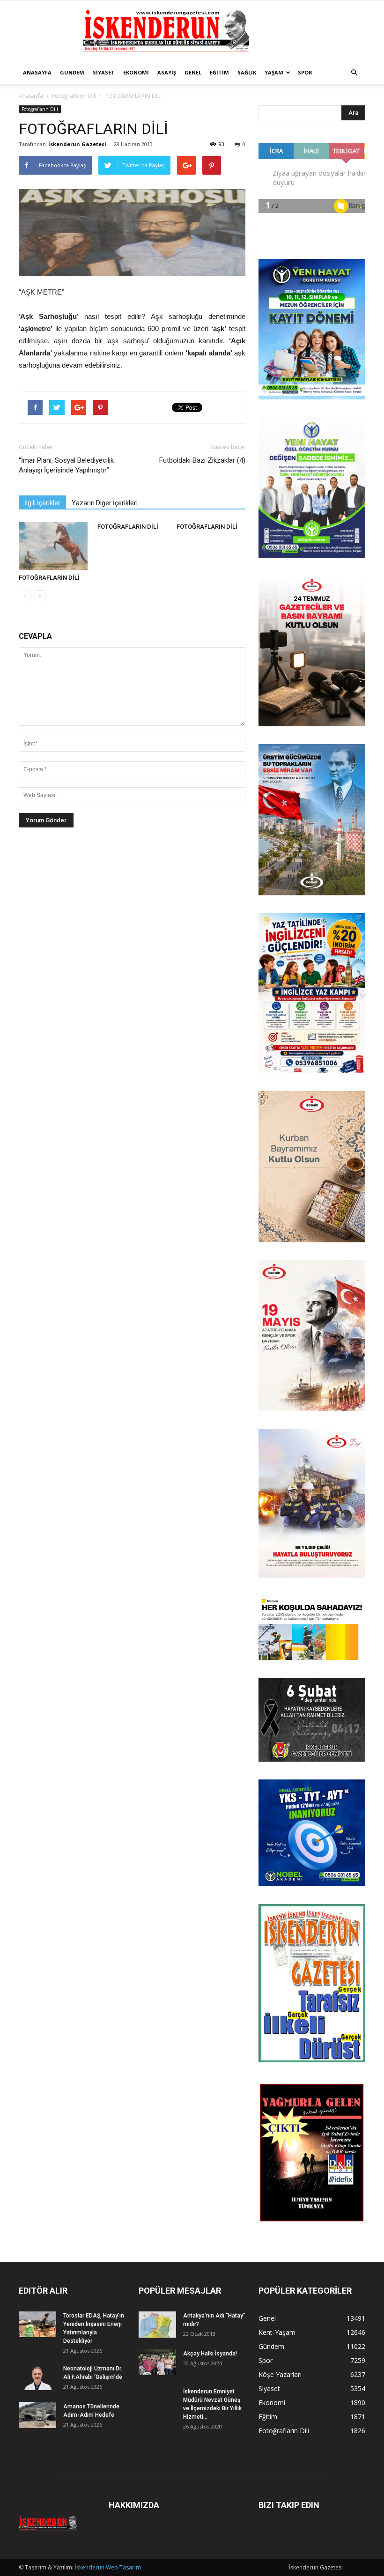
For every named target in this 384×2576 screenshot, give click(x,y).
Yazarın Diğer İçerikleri (105, 503)
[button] (354, 73)
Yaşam (274, 72)
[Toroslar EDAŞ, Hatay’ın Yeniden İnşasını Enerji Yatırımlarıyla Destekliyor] (37, 2324)
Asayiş (167, 72)
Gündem (72, 72)
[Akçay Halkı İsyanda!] (157, 2362)
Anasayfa (37, 72)
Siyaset (104, 72)
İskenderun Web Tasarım (108, 2567)
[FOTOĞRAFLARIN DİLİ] (53, 546)
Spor (305, 72)
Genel (193, 72)
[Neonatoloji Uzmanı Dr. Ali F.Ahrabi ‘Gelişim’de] (37, 2377)
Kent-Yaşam (277, 2332)
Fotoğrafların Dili (74, 96)
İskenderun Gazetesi (77, 144)
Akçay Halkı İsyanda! (210, 2354)
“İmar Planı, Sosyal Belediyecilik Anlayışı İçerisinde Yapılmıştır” (66, 465)
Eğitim (219, 72)
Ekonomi (136, 72)
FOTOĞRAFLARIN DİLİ (49, 578)
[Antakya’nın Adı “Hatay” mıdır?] (157, 2325)
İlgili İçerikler (42, 503)
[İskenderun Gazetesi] (192, 31)
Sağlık (247, 72)
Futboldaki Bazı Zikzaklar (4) (202, 460)
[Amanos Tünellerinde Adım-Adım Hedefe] (37, 2415)
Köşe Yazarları (280, 2374)
